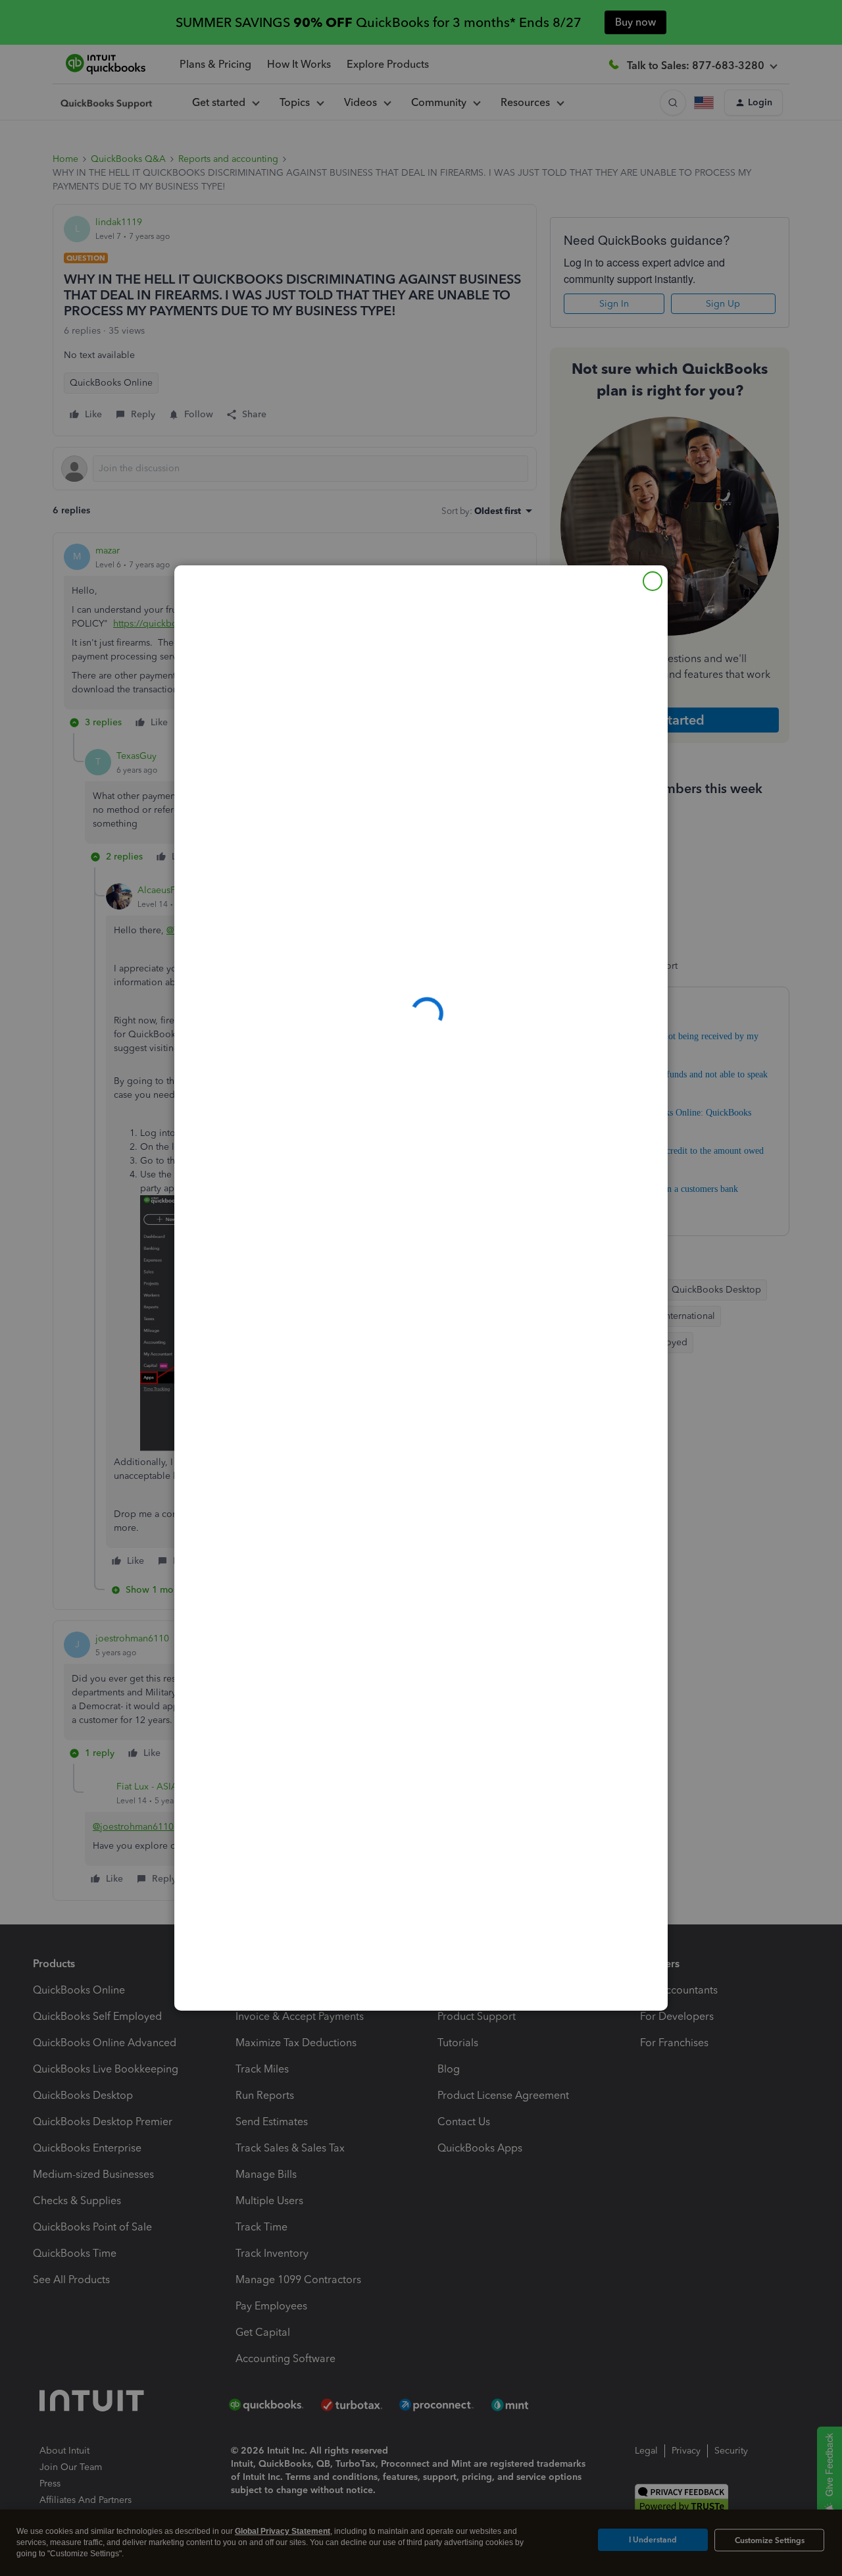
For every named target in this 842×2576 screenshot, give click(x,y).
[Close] (653, 581)
